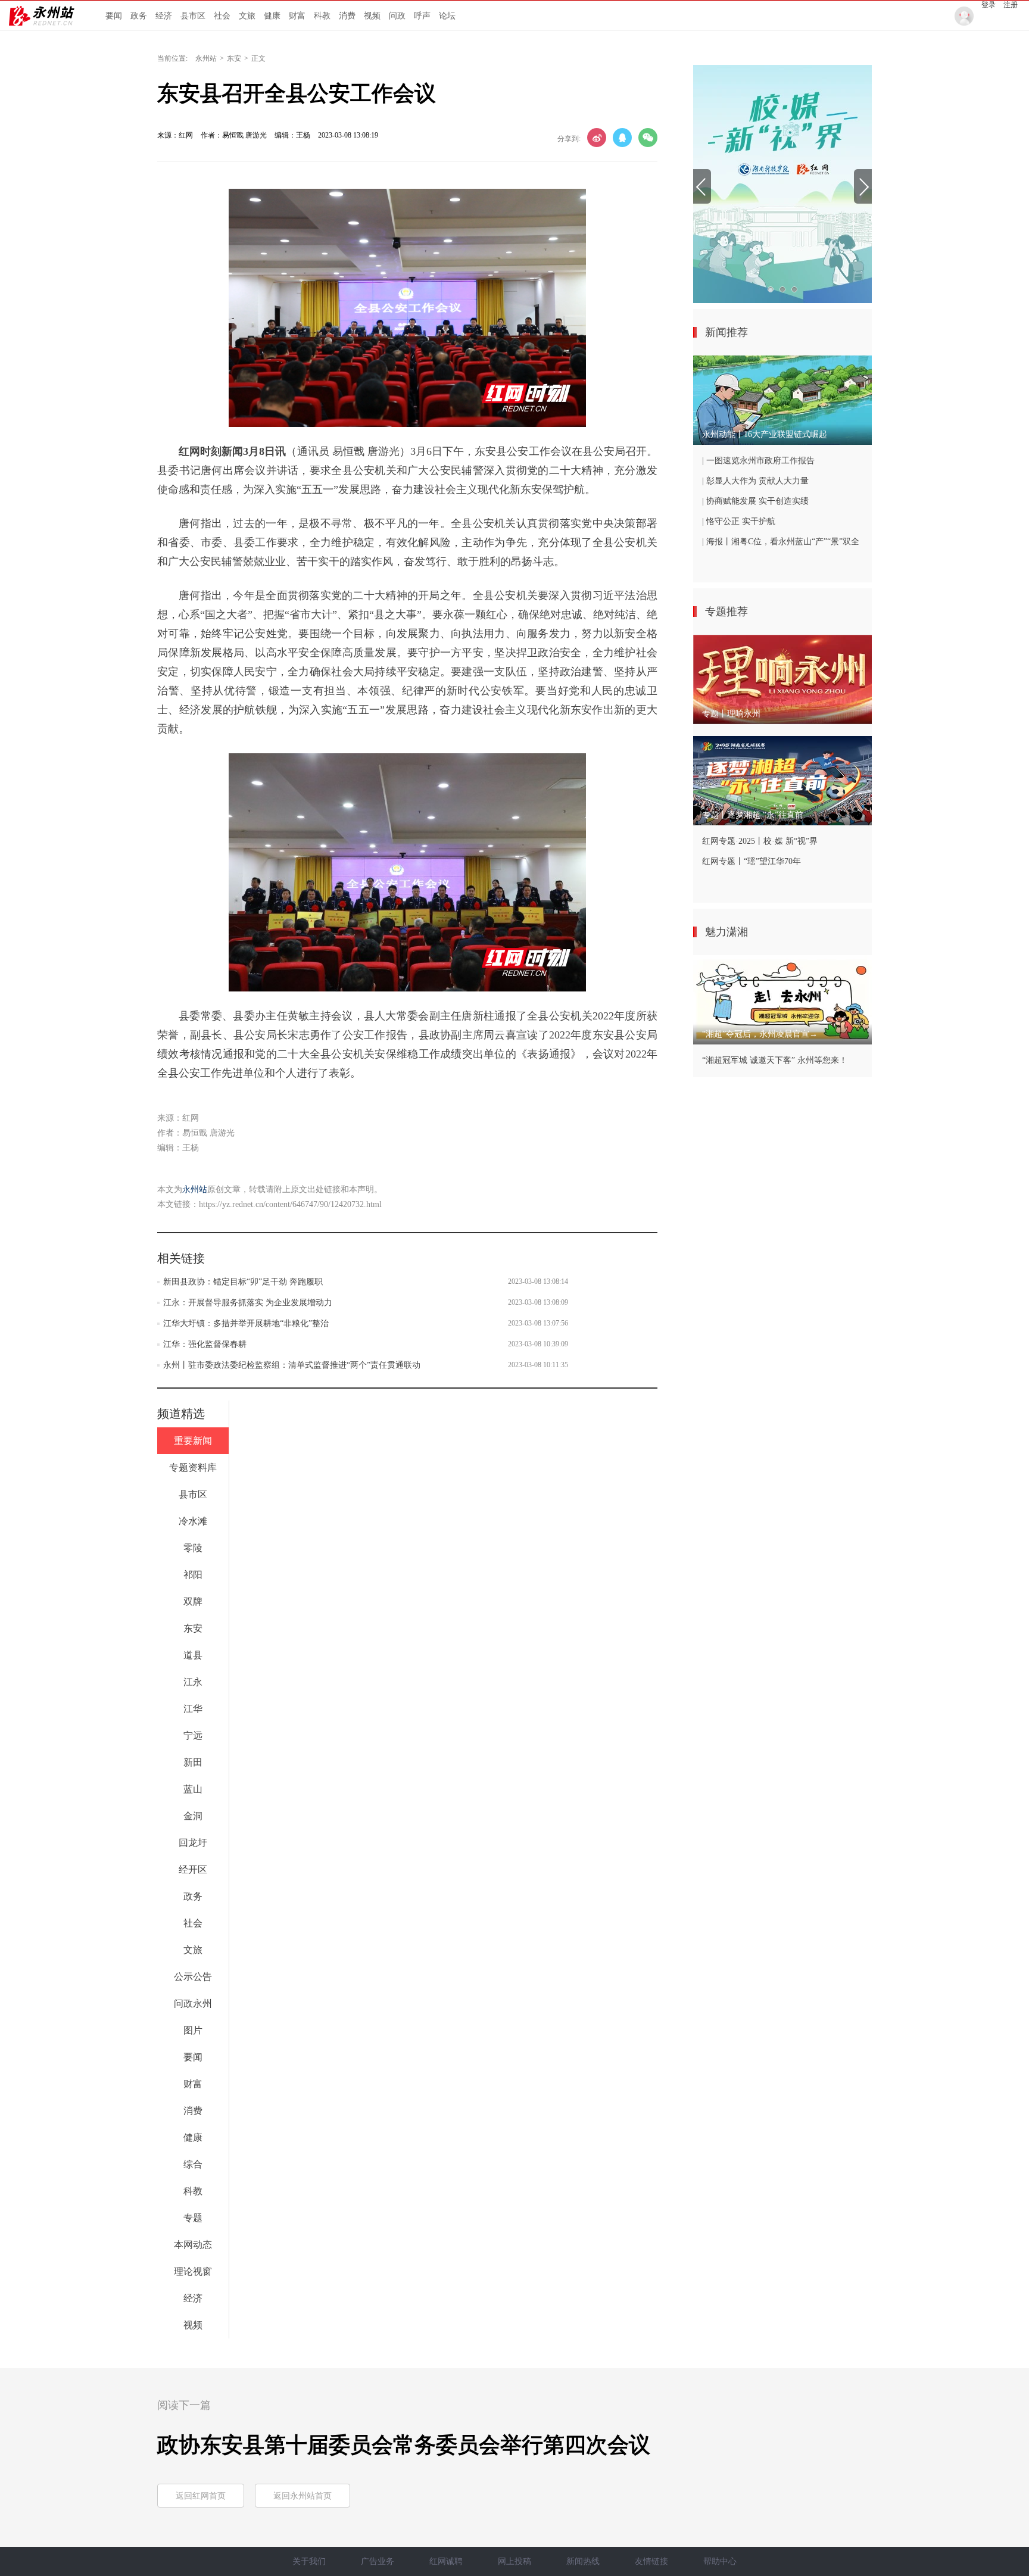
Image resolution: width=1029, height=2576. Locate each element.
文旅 (247, 16)
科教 (322, 16)
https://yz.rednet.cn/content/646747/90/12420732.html (290, 1204)
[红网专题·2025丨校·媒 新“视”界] (782, 184)
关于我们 (309, 2561)
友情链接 (651, 2561)
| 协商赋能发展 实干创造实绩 (755, 501)
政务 (139, 16)
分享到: (569, 139)
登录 (989, 5)
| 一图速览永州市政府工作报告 (758, 461)
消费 (347, 16)
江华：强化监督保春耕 (205, 1344)
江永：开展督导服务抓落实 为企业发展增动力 (248, 1303)
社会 (222, 16)
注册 (1011, 5)
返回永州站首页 (303, 2496)
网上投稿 (514, 2561)
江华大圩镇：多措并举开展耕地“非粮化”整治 (246, 1323)
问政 (397, 16)
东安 (234, 58)
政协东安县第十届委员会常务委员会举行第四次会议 (404, 2445)
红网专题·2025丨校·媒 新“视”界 (760, 841)
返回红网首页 (201, 2496)
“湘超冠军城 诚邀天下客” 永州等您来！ (775, 1060)
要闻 (114, 16)
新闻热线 (583, 2561)
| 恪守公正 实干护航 (739, 521)
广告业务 (378, 2561)
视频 (372, 16)
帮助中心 (720, 2561)
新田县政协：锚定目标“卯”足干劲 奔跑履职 (243, 1282)
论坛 (447, 16)
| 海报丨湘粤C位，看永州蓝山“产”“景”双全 (781, 542)
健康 (272, 16)
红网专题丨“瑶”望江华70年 (752, 861)
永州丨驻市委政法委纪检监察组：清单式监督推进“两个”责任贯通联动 (292, 1365)
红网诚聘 (446, 2561)
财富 (297, 16)
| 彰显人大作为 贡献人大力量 (755, 481)
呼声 (422, 16)
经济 (164, 16)
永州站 (206, 58)
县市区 (193, 16)
